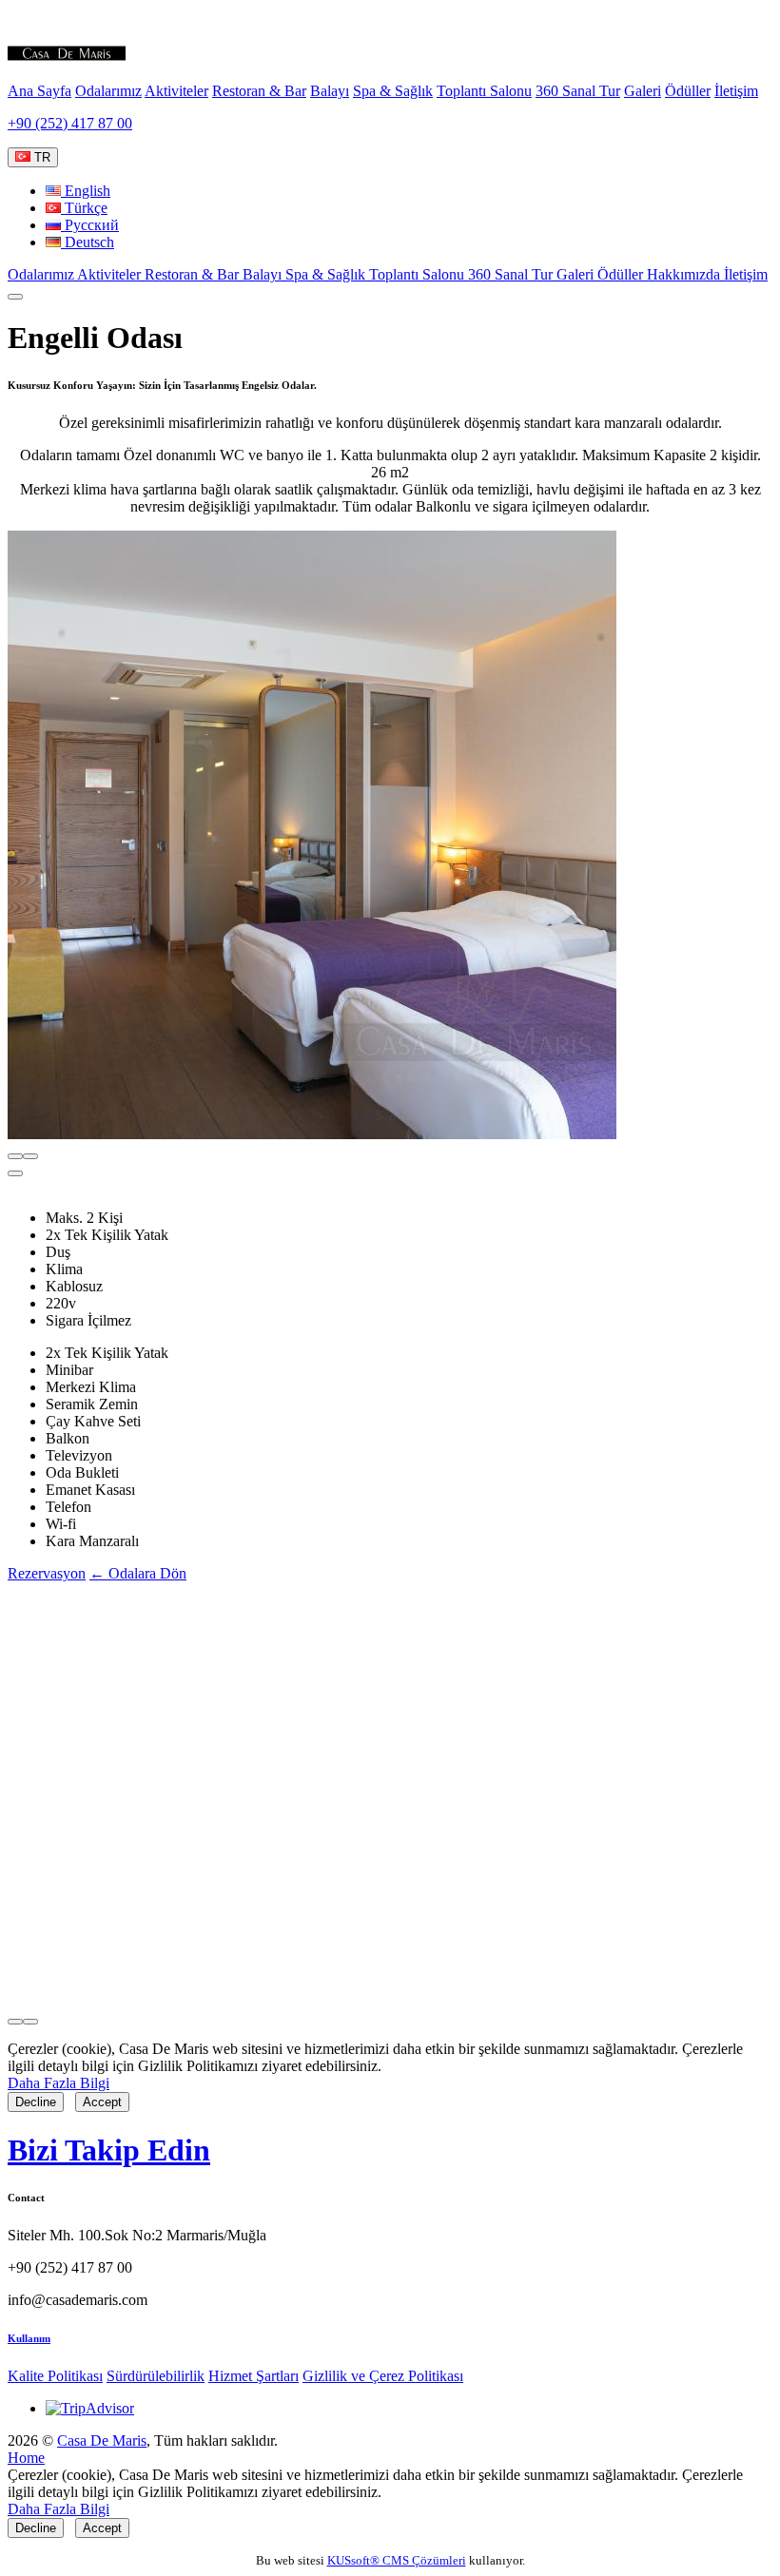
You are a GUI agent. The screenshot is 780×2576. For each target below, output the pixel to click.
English (86, 191)
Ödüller (688, 91)
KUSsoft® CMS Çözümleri (397, 2560)
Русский (90, 225)
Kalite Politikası (55, 2376)
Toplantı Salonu (484, 91)
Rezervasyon (47, 1573)
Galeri (643, 91)
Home (26, 2458)
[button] (15, 1173)
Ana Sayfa (39, 91)
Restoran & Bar (259, 91)
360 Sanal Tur (578, 91)
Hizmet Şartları (253, 2376)
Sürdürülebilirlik (156, 2376)
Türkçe (84, 208)
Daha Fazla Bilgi (58, 2083)
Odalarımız (108, 91)
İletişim (736, 91)
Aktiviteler (176, 91)
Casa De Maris (102, 2440)
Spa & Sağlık (393, 91)
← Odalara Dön (138, 1573)
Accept (102, 2102)
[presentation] (15, 1156)
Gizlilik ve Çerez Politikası (383, 2376)
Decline (36, 2102)
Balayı (330, 91)
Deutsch (88, 242)
